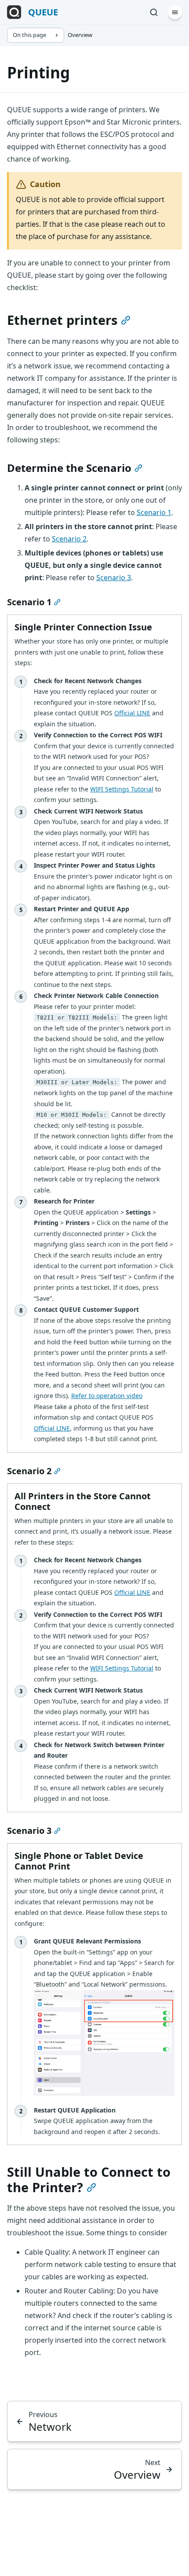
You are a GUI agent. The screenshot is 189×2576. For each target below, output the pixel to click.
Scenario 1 (154, 512)
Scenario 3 (114, 578)
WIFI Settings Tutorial (122, 789)
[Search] (154, 12)
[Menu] (175, 12)
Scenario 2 (69, 539)
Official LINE (132, 713)
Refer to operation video (107, 1396)
